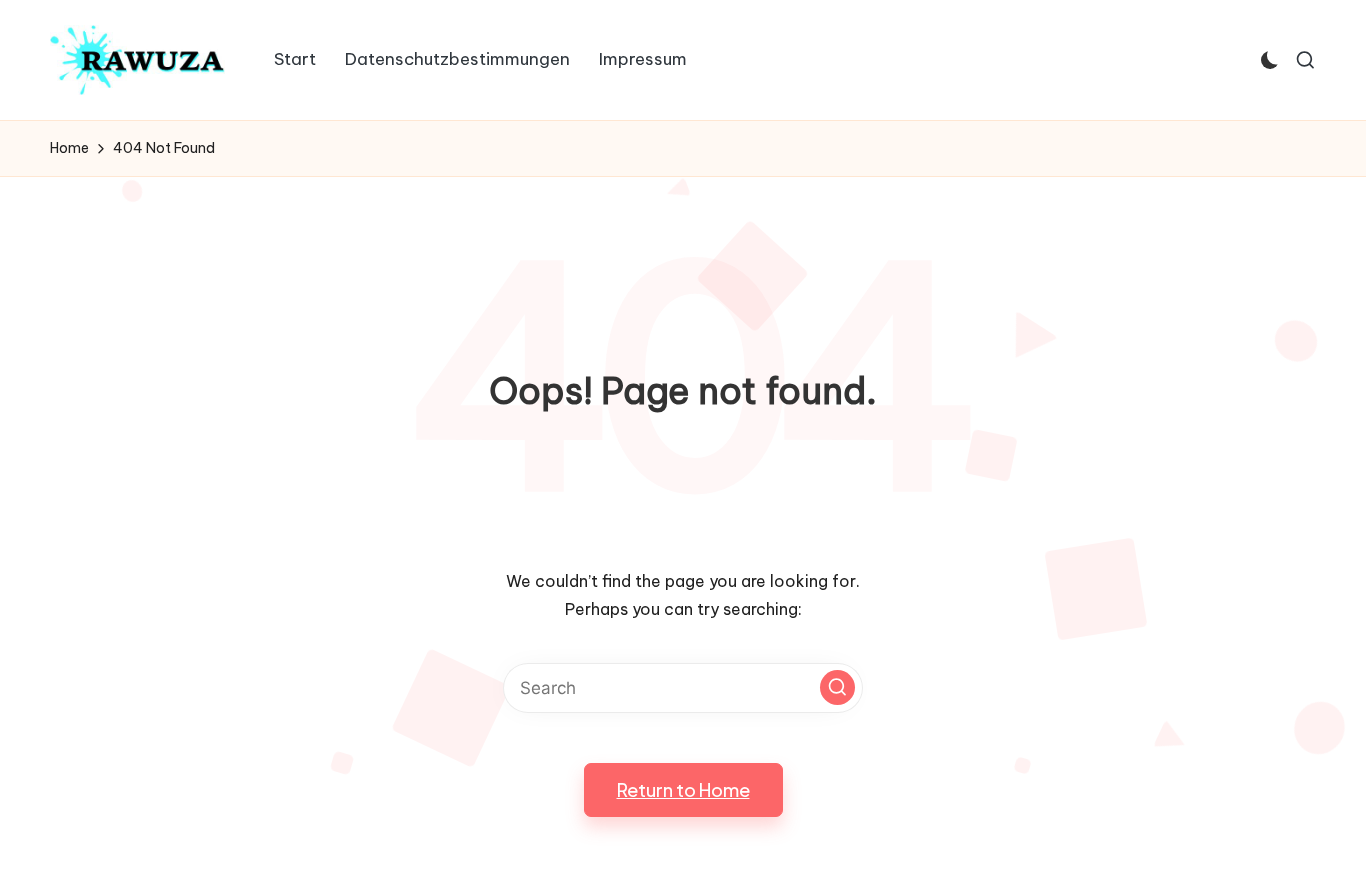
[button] (837, 687)
